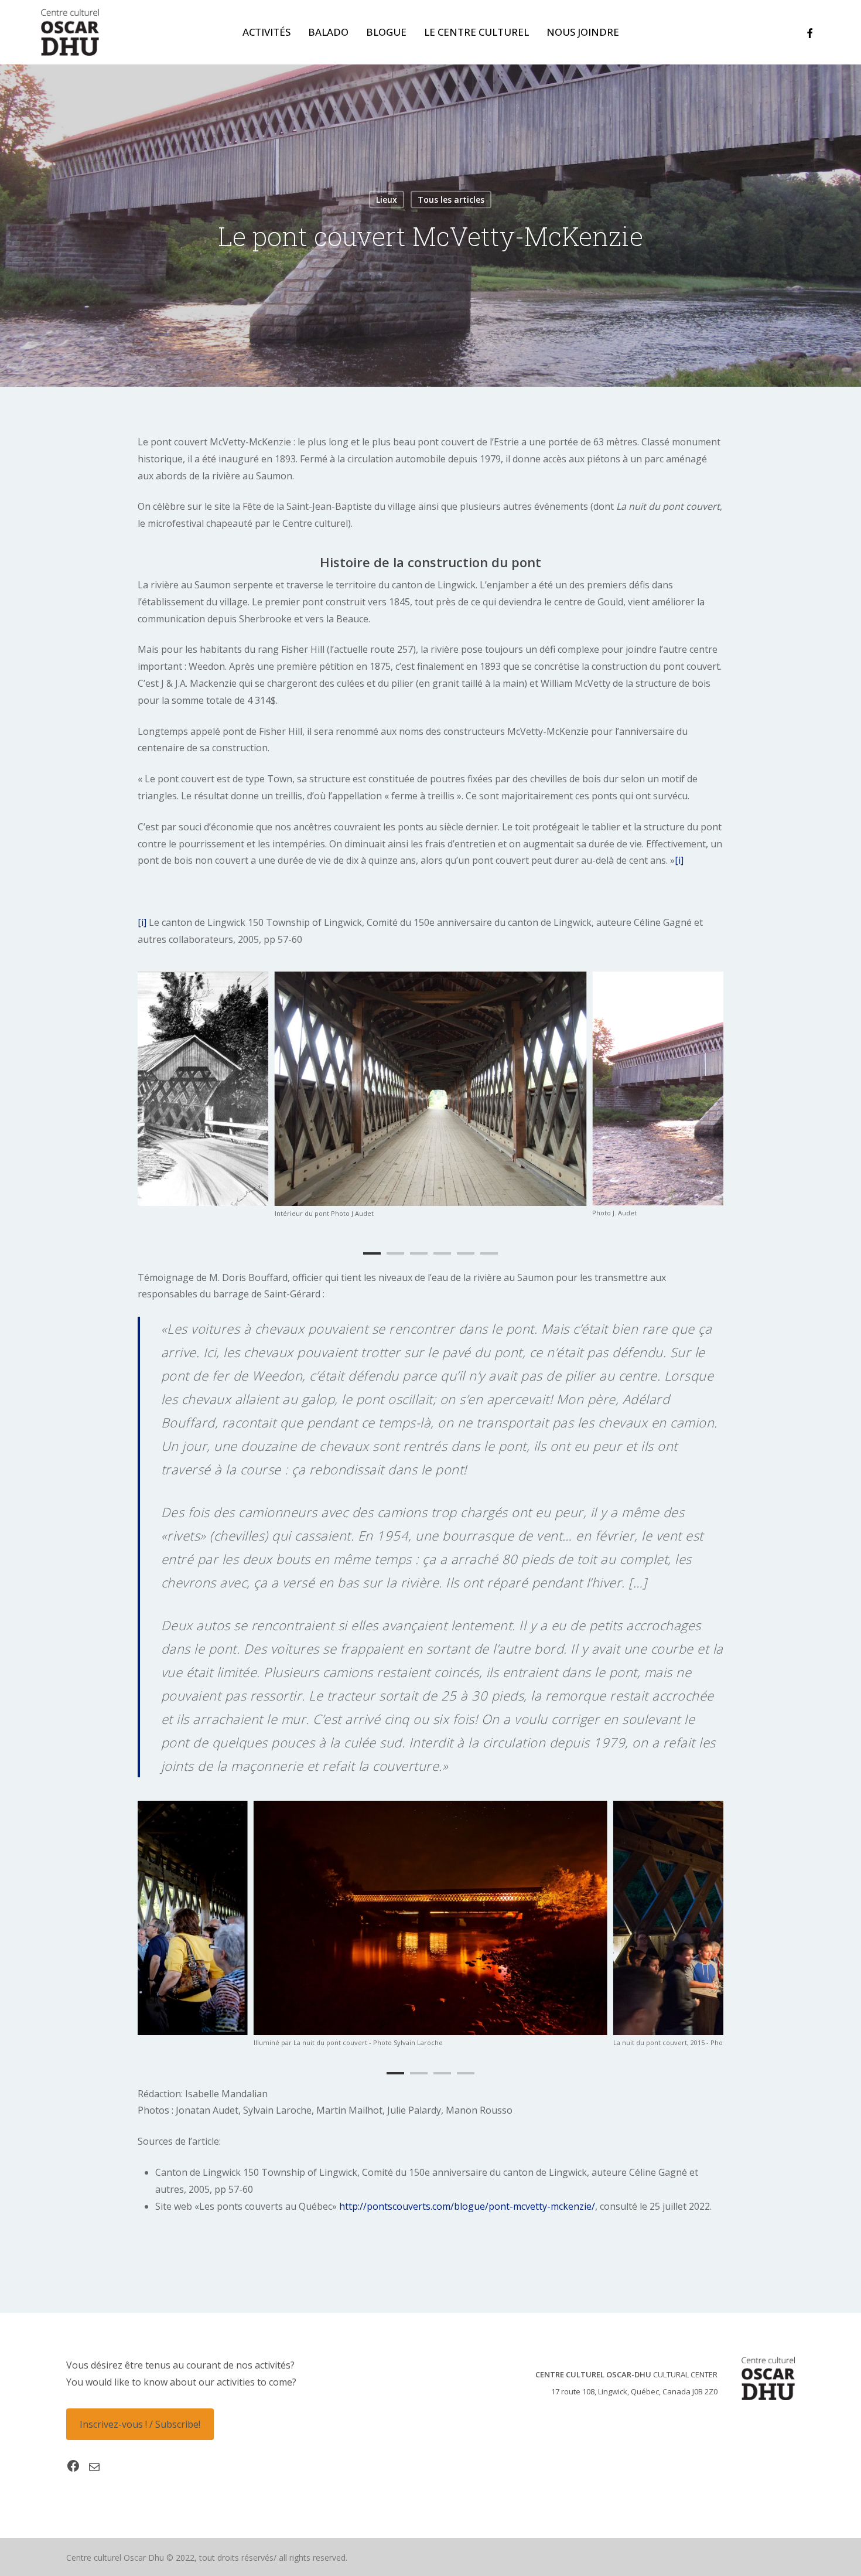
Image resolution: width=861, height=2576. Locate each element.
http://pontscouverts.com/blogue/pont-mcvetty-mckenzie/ (467, 2206)
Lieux (387, 200)
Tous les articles (451, 200)
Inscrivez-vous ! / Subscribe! (140, 2424)
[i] (679, 860)
